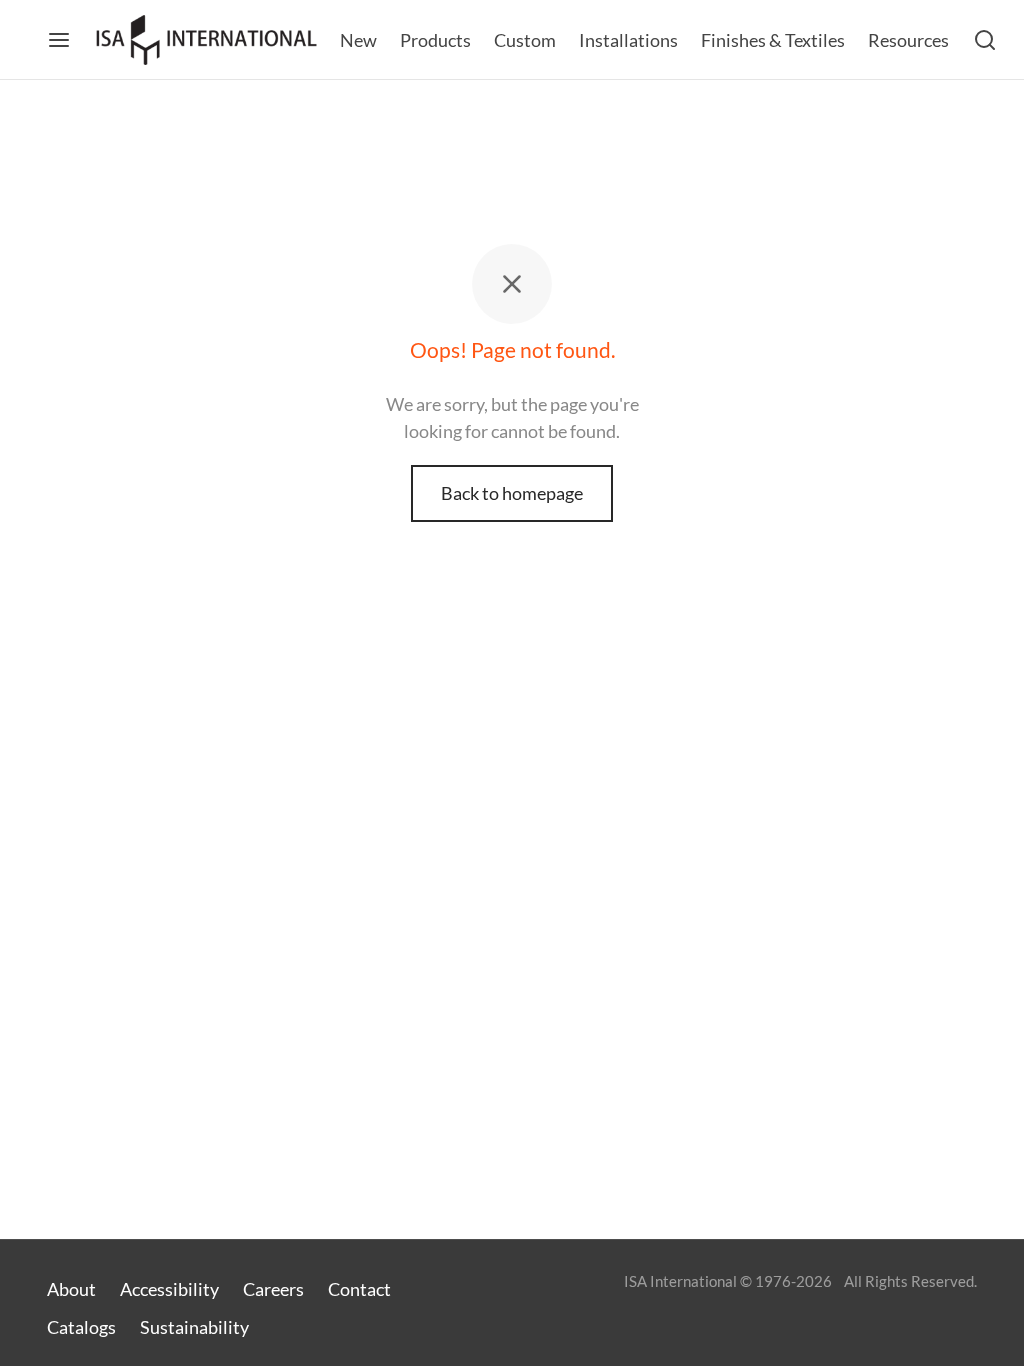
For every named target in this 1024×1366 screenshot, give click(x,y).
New (358, 40)
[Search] (985, 40)
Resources (908, 40)
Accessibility (169, 1289)
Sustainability (194, 1327)
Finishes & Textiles (773, 40)
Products (435, 40)
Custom (525, 40)
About (71, 1289)
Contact (359, 1289)
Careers (273, 1289)
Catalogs (81, 1327)
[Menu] (59, 40)
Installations (628, 40)
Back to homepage (512, 493)
